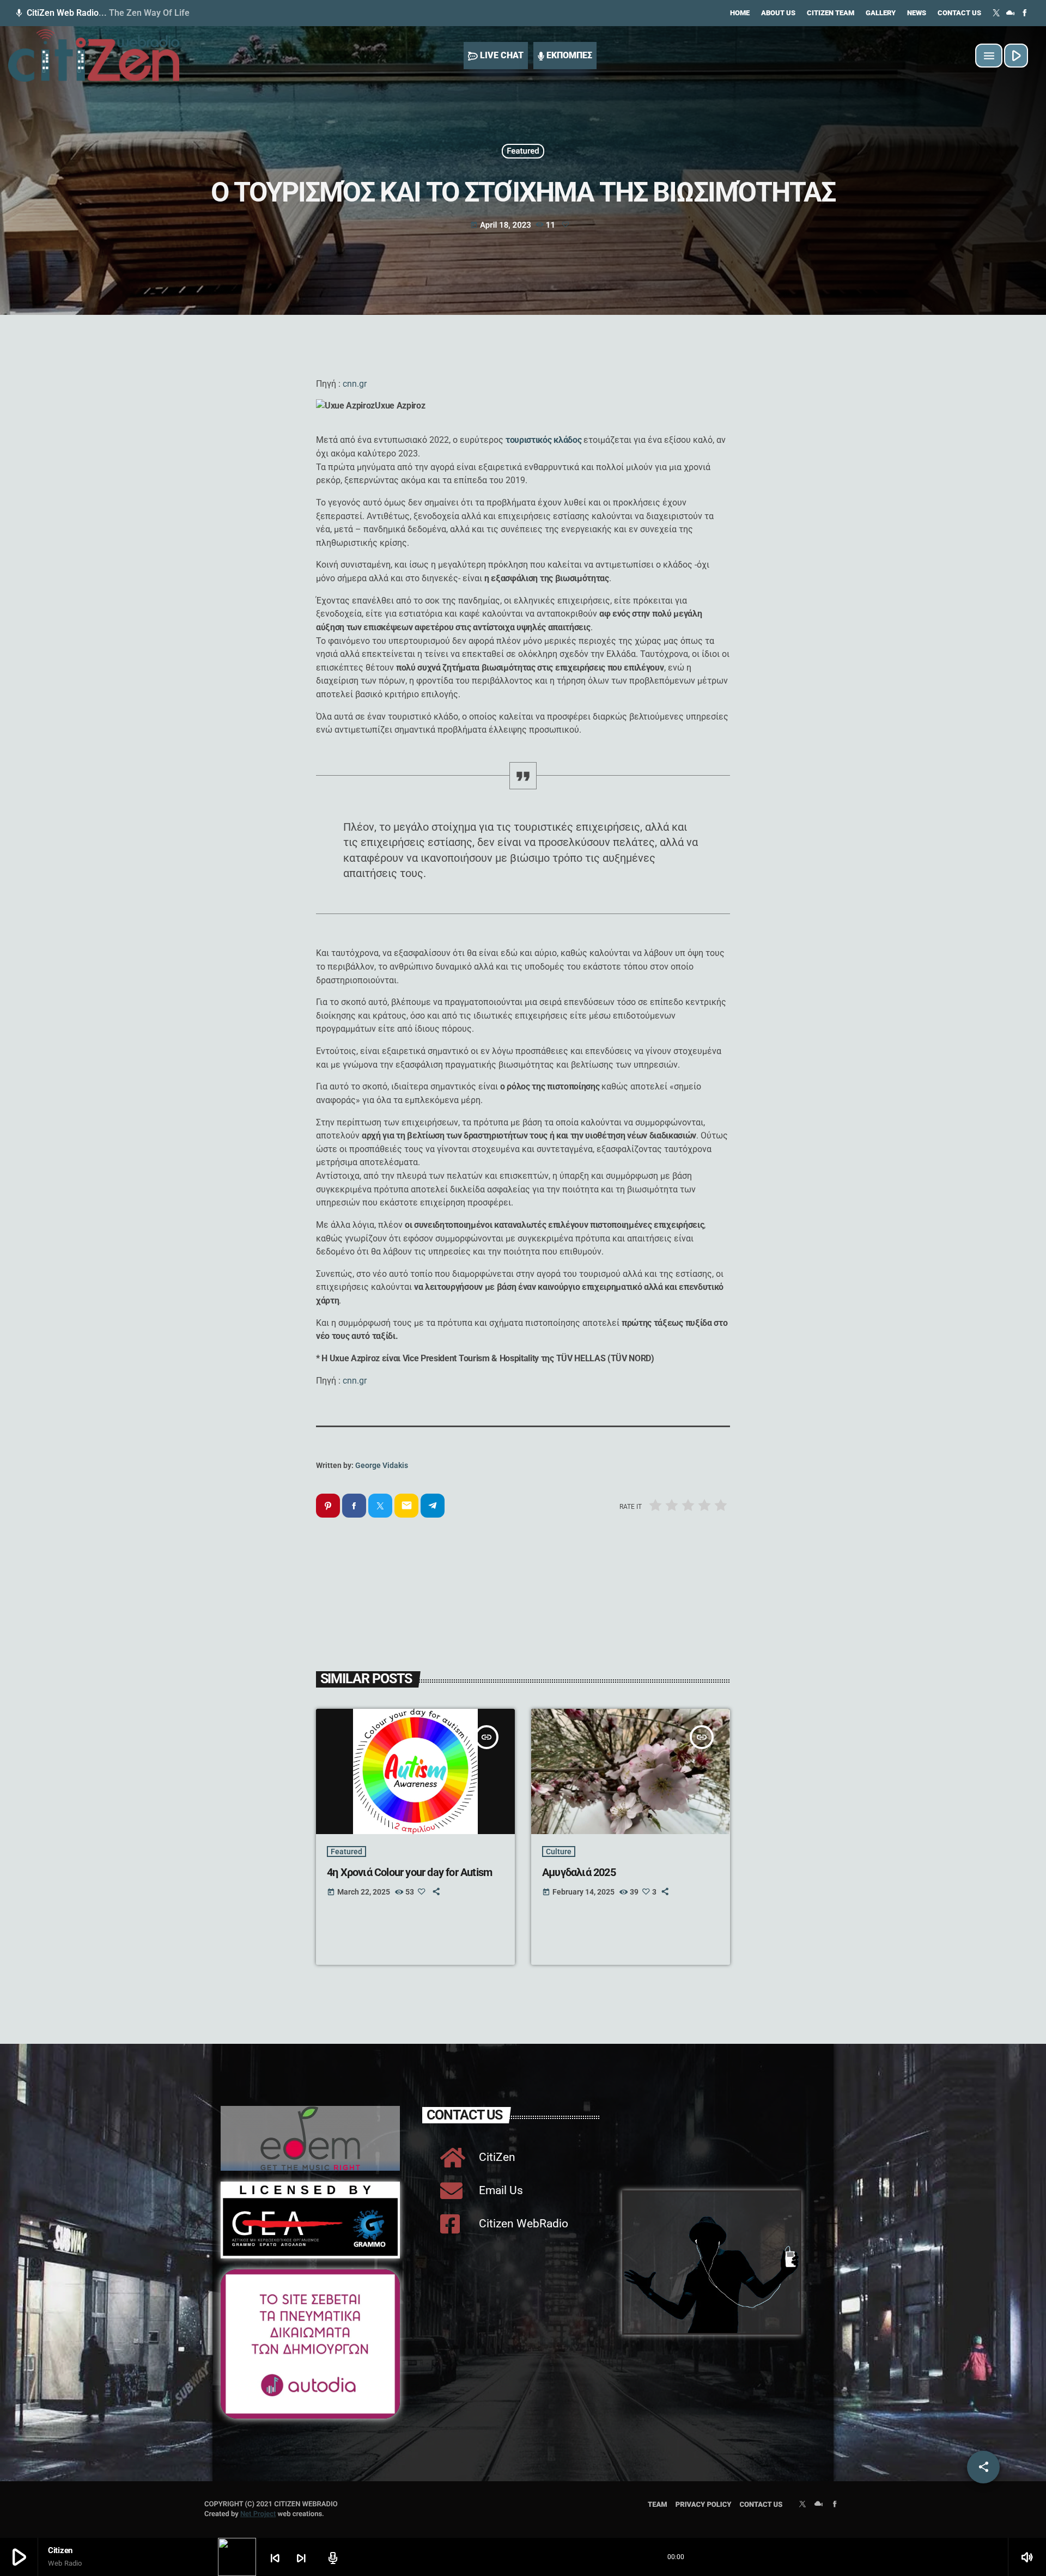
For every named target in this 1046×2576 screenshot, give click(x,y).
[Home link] (94, 56)
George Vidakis (382, 1465)
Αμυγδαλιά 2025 (579, 1872)
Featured (523, 151)
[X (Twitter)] (996, 13)
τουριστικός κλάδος (543, 440)
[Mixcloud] (1011, 13)
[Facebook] (1025, 13)
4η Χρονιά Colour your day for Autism (409, 1872)
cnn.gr (355, 384)
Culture (559, 1852)
